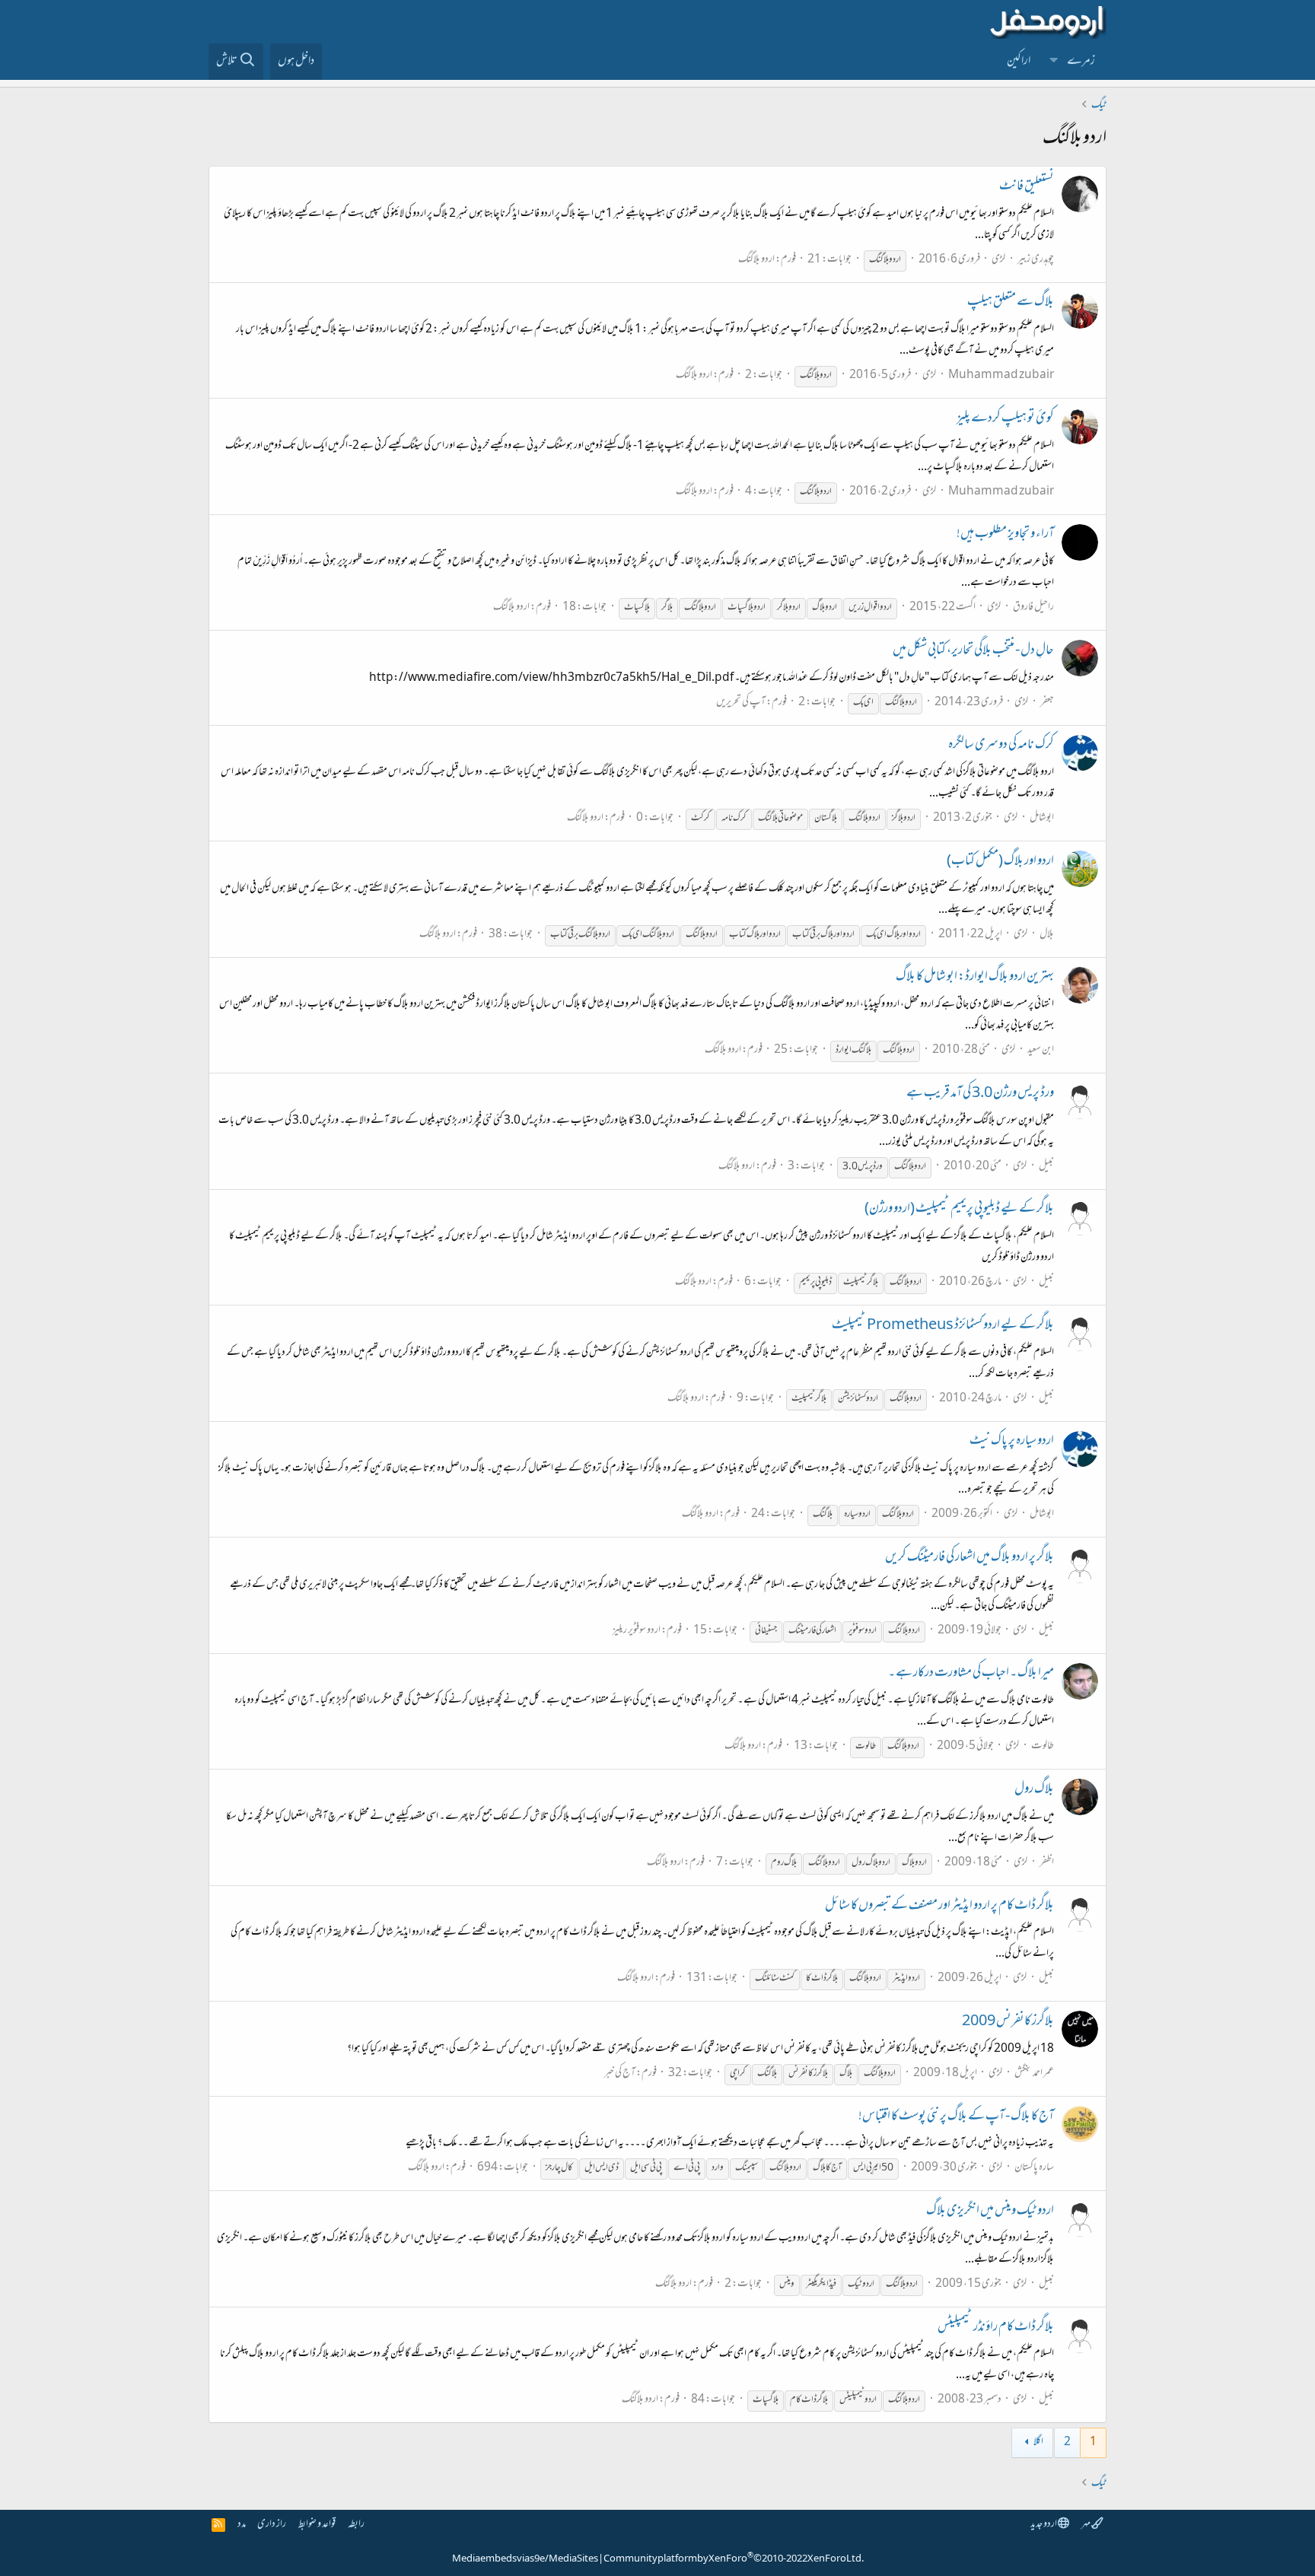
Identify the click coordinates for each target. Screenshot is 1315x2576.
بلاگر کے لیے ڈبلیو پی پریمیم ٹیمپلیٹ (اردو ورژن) (959, 1210)
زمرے (1081, 62)
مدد (242, 2525)
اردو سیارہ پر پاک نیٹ (1012, 1442)
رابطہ (356, 2525)
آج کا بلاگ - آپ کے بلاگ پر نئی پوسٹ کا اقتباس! (956, 2117)
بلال (1047, 935)
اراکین (1019, 62)
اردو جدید (1044, 2525)
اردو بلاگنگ (756, 260)
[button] (1054, 62)
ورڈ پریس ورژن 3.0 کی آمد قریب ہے (980, 1094)
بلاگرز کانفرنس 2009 (1008, 2022)
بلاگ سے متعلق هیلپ (1011, 303)
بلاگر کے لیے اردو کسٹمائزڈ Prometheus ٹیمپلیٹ (943, 1326)
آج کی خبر (620, 2074)
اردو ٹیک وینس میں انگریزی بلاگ (990, 2212)
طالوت (1043, 1746)
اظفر (1047, 1863)
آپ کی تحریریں (741, 703)
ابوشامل (1042, 818)
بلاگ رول (1034, 1790)
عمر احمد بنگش (1034, 2074)
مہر (1086, 2525)
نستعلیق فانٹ (1027, 187)
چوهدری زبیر (1036, 260)
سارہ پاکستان (1034, 2168)
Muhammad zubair (1001, 375)
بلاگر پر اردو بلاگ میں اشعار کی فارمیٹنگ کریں (970, 1558)
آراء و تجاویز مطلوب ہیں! (1005, 535)
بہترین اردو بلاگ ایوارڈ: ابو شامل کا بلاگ (975, 978)
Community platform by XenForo (734, 2559)
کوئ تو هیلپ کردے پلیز (1005, 419)
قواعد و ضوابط (317, 2525)
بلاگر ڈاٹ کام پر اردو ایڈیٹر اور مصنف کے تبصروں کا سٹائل (939, 1907)
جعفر (1047, 703)
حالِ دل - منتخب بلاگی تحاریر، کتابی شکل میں (973, 651)
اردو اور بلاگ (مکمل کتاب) (1000, 862)
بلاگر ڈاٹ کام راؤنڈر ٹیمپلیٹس (996, 2328)
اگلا (1038, 2442)
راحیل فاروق (1033, 607)
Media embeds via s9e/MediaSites (525, 2559)
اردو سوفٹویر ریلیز (637, 1631)
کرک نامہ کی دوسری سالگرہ (1001, 746)
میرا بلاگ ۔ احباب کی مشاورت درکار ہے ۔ (971, 1674)
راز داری (272, 2525)
